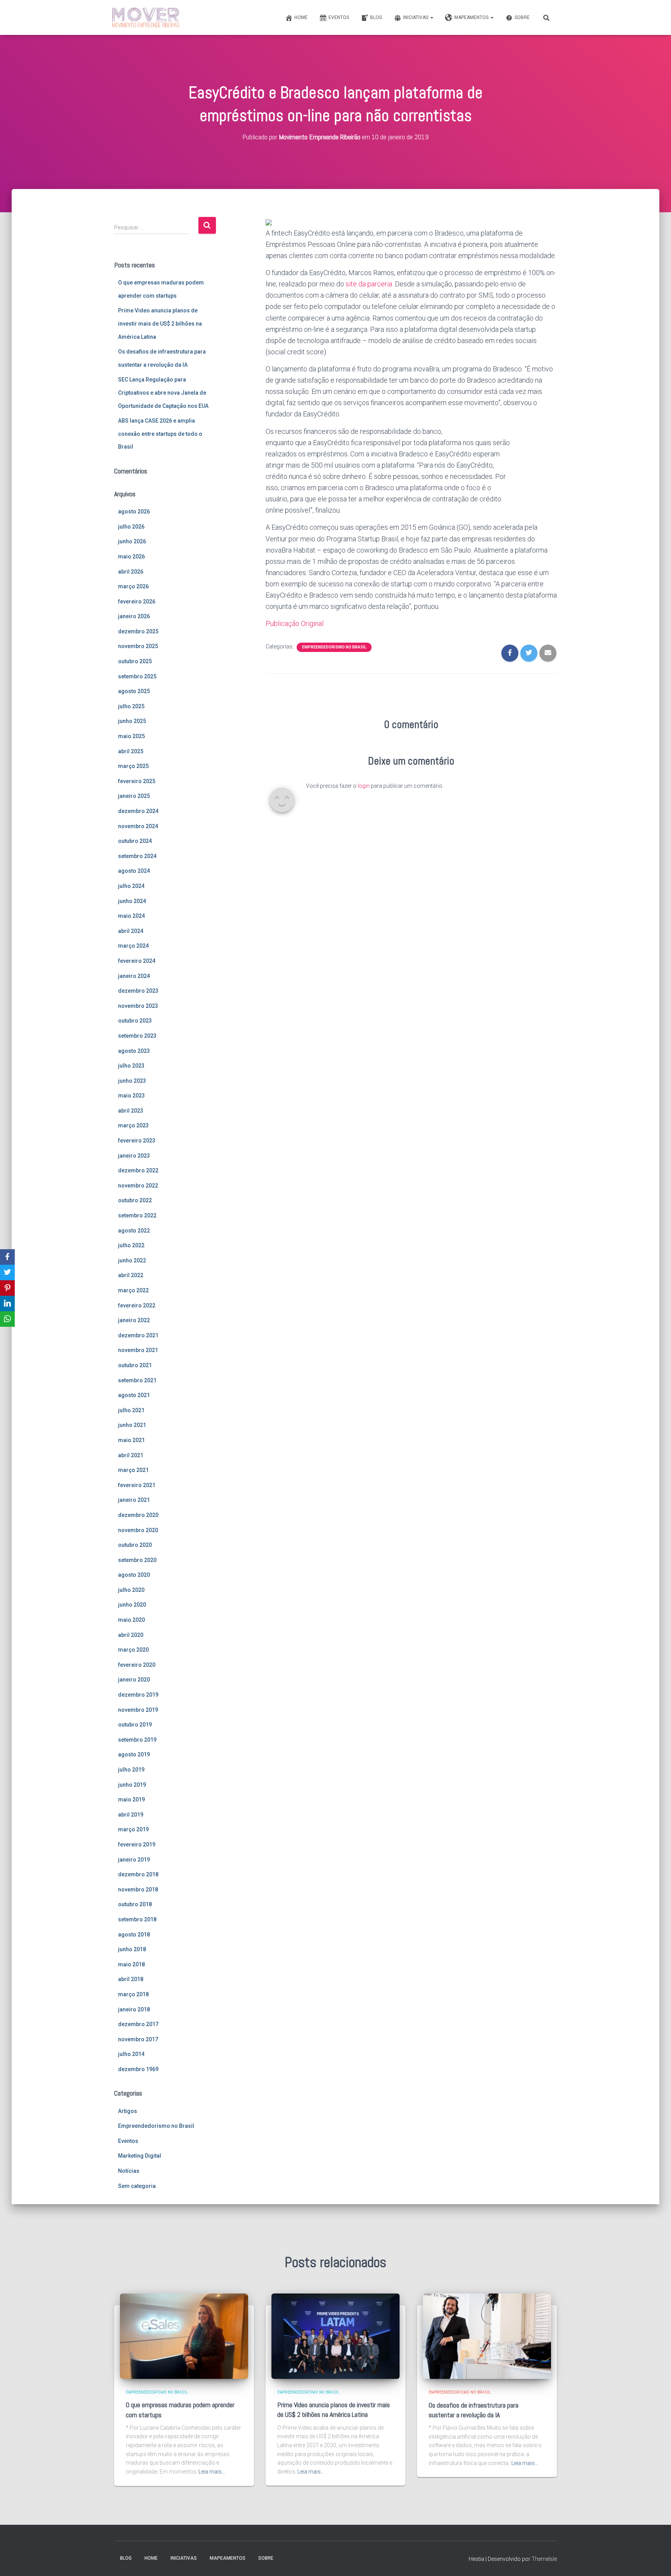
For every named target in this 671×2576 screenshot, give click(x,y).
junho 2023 (132, 1081)
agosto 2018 (134, 1935)
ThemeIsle (544, 2559)
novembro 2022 (138, 1186)
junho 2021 (132, 1425)
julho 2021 (131, 1410)
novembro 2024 (138, 826)
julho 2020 (131, 1590)
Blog (376, 17)
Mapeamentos (472, 17)
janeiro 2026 (134, 616)
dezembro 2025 (138, 631)
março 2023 (133, 1125)
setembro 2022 (137, 1215)
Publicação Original (295, 623)
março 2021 (133, 1470)
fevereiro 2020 (137, 1665)
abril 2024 (131, 931)
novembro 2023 (138, 1006)
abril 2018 (131, 1979)
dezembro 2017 (138, 2024)
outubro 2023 (135, 1021)
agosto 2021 (134, 1395)
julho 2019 (131, 1770)
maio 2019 (131, 1799)
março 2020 (133, 1650)
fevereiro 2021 (137, 1485)
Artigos (128, 2111)
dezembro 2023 (138, 991)
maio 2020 (131, 1620)
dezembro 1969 (138, 2069)
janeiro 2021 (134, 1500)
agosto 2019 (134, 1754)
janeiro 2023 (134, 1156)
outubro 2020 (135, 1545)
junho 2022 (132, 1260)
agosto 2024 (134, 871)
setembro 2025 (137, 676)
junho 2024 (132, 901)
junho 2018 (132, 1949)
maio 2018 (131, 1964)
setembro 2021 (137, 1380)
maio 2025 (131, 736)
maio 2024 (131, 916)
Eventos (339, 17)
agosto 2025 (134, 691)
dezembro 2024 (138, 811)
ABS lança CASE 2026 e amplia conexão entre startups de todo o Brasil (160, 434)
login (364, 786)
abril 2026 (131, 572)
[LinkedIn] (7, 1304)
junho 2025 (132, 721)
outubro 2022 (135, 1200)
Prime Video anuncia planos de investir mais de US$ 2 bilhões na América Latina (160, 323)
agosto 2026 (134, 511)
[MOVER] (146, 17)
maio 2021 (131, 1440)
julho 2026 (131, 527)
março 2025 (133, 766)
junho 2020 (132, 1605)
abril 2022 (131, 1275)
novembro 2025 (138, 646)
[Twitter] (7, 1272)
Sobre (522, 17)
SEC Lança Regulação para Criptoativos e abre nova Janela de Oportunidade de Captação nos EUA (163, 393)
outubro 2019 (135, 1725)
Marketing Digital (140, 2156)
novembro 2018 (138, 1890)
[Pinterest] (7, 1288)
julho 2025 (131, 706)
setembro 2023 (137, 1036)
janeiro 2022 (134, 1320)
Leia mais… (212, 2472)
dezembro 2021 (138, 1335)
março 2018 (133, 1994)
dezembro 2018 (138, 1874)
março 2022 (133, 1290)
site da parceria (369, 284)
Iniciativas (416, 17)
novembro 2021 (138, 1350)
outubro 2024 (135, 841)
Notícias (129, 2171)
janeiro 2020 (134, 1680)
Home (301, 17)
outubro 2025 (135, 661)
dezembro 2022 (138, 1170)
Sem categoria (137, 2186)
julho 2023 (131, 1066)
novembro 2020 (138, 1530)
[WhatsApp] (7, 1319)
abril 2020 (131, 1635)
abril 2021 (131, 1455)
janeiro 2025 (134, 796)
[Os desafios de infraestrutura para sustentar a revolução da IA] (487, 2336)
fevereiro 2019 (137, 1844)
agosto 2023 (134, 1051)
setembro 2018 (137, 1919)
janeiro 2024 (134, 976)
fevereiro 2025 (137, 781)
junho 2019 (132, 1785)
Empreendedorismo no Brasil (156, 2126)
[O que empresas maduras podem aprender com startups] (184, 2336)
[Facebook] (7, 1257)
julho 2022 (131, 1245)
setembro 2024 (137, 856)
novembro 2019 (138, 1710)
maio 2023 (131, 1096)
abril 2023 (131, 1111)
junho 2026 (132, 541)
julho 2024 (131, 886)
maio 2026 (131, 556)
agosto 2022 (134, 1231)
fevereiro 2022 (137, 1305)
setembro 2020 (137, 1560)
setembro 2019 (137, 1740)
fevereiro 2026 (137, 602)
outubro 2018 (135, 1904)
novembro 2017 (138, 2039)
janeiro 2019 (134, 1860)
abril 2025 (131, 751)
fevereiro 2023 (137, 1141)
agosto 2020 (134, 1575)
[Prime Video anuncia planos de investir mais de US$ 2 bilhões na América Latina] (335, 2336)
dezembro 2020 (138, 1515)
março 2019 (133, 1829)
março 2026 (133, 586)
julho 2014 (131, 2054)
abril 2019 (131, 1815)
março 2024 (133, 946)
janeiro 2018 (134, 2009)
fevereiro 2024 (137, 961)
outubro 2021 (135, 1365)
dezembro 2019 (138, 1695)
